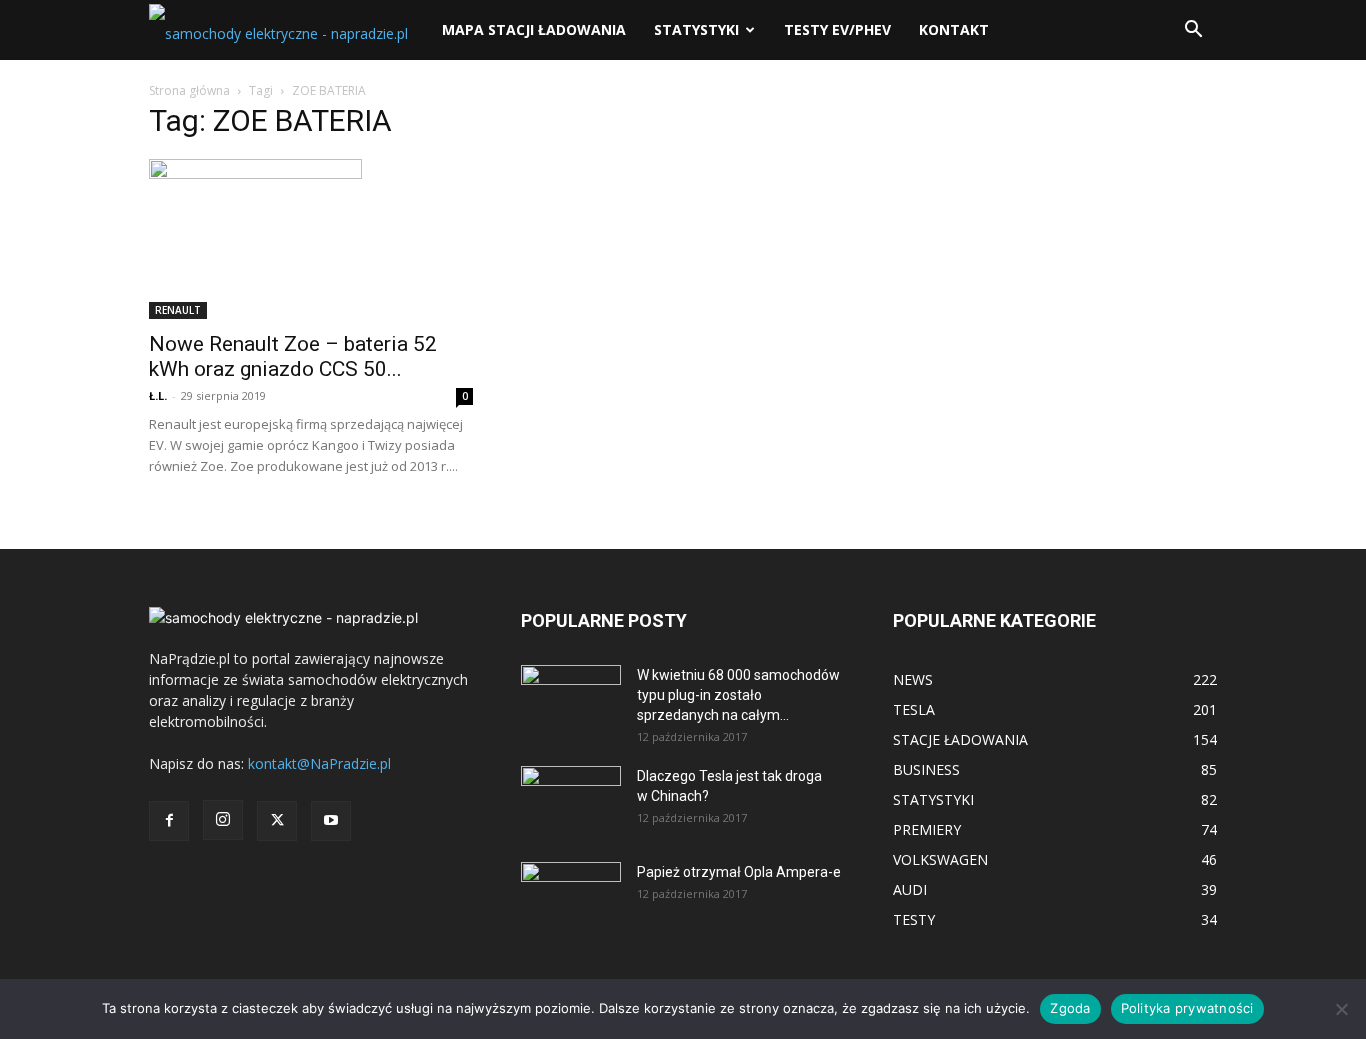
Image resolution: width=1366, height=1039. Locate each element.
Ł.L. (158, 395)
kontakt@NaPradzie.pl (319, 763)
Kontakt (954, 29)
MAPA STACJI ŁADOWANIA (534, 29)
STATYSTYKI (696, 29)
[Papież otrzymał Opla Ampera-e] (571, 887)
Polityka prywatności (1187, 1008)
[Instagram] (223, 820)
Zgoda (1070, 1008)
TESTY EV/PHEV (837, 29)
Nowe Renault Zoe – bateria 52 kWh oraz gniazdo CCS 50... (293, 356)
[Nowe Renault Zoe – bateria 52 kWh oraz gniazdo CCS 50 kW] (311, 239)
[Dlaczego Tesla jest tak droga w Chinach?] (571, 801)
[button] (1193, 31)
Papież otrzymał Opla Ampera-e (739, 872)
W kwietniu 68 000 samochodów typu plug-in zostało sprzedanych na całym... (738, 695)
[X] (277, 821)
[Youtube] (331, 821)
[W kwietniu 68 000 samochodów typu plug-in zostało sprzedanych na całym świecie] (571, 693)
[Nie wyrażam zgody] (1341, 1009)
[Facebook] (169, 821)
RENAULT (178, 310)
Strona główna (189, 90)
